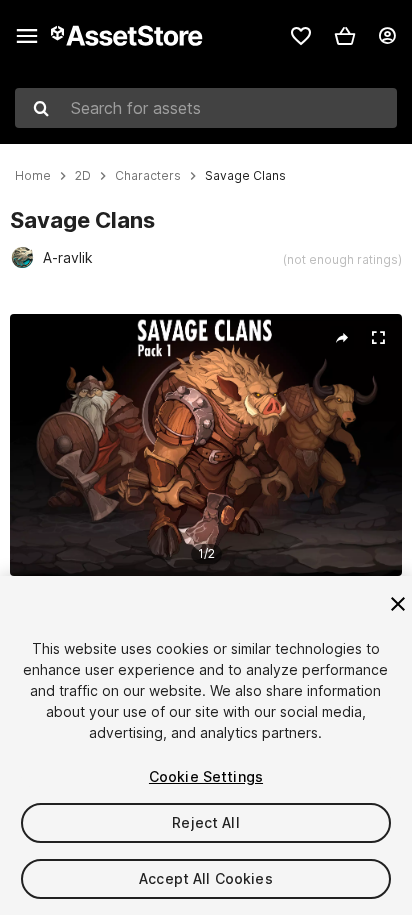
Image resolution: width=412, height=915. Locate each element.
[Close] (398, 604)
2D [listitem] (83, 176)
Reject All (205, 822)
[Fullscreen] (378, 338)
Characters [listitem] (148, 176)
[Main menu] (27, 36)
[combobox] (206, 108)
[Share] (342, 338)
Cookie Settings (206, 776)
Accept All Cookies (206, 878)
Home (33, 176)
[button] (345, 36)
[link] (301, 36)
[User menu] (387, 36)
